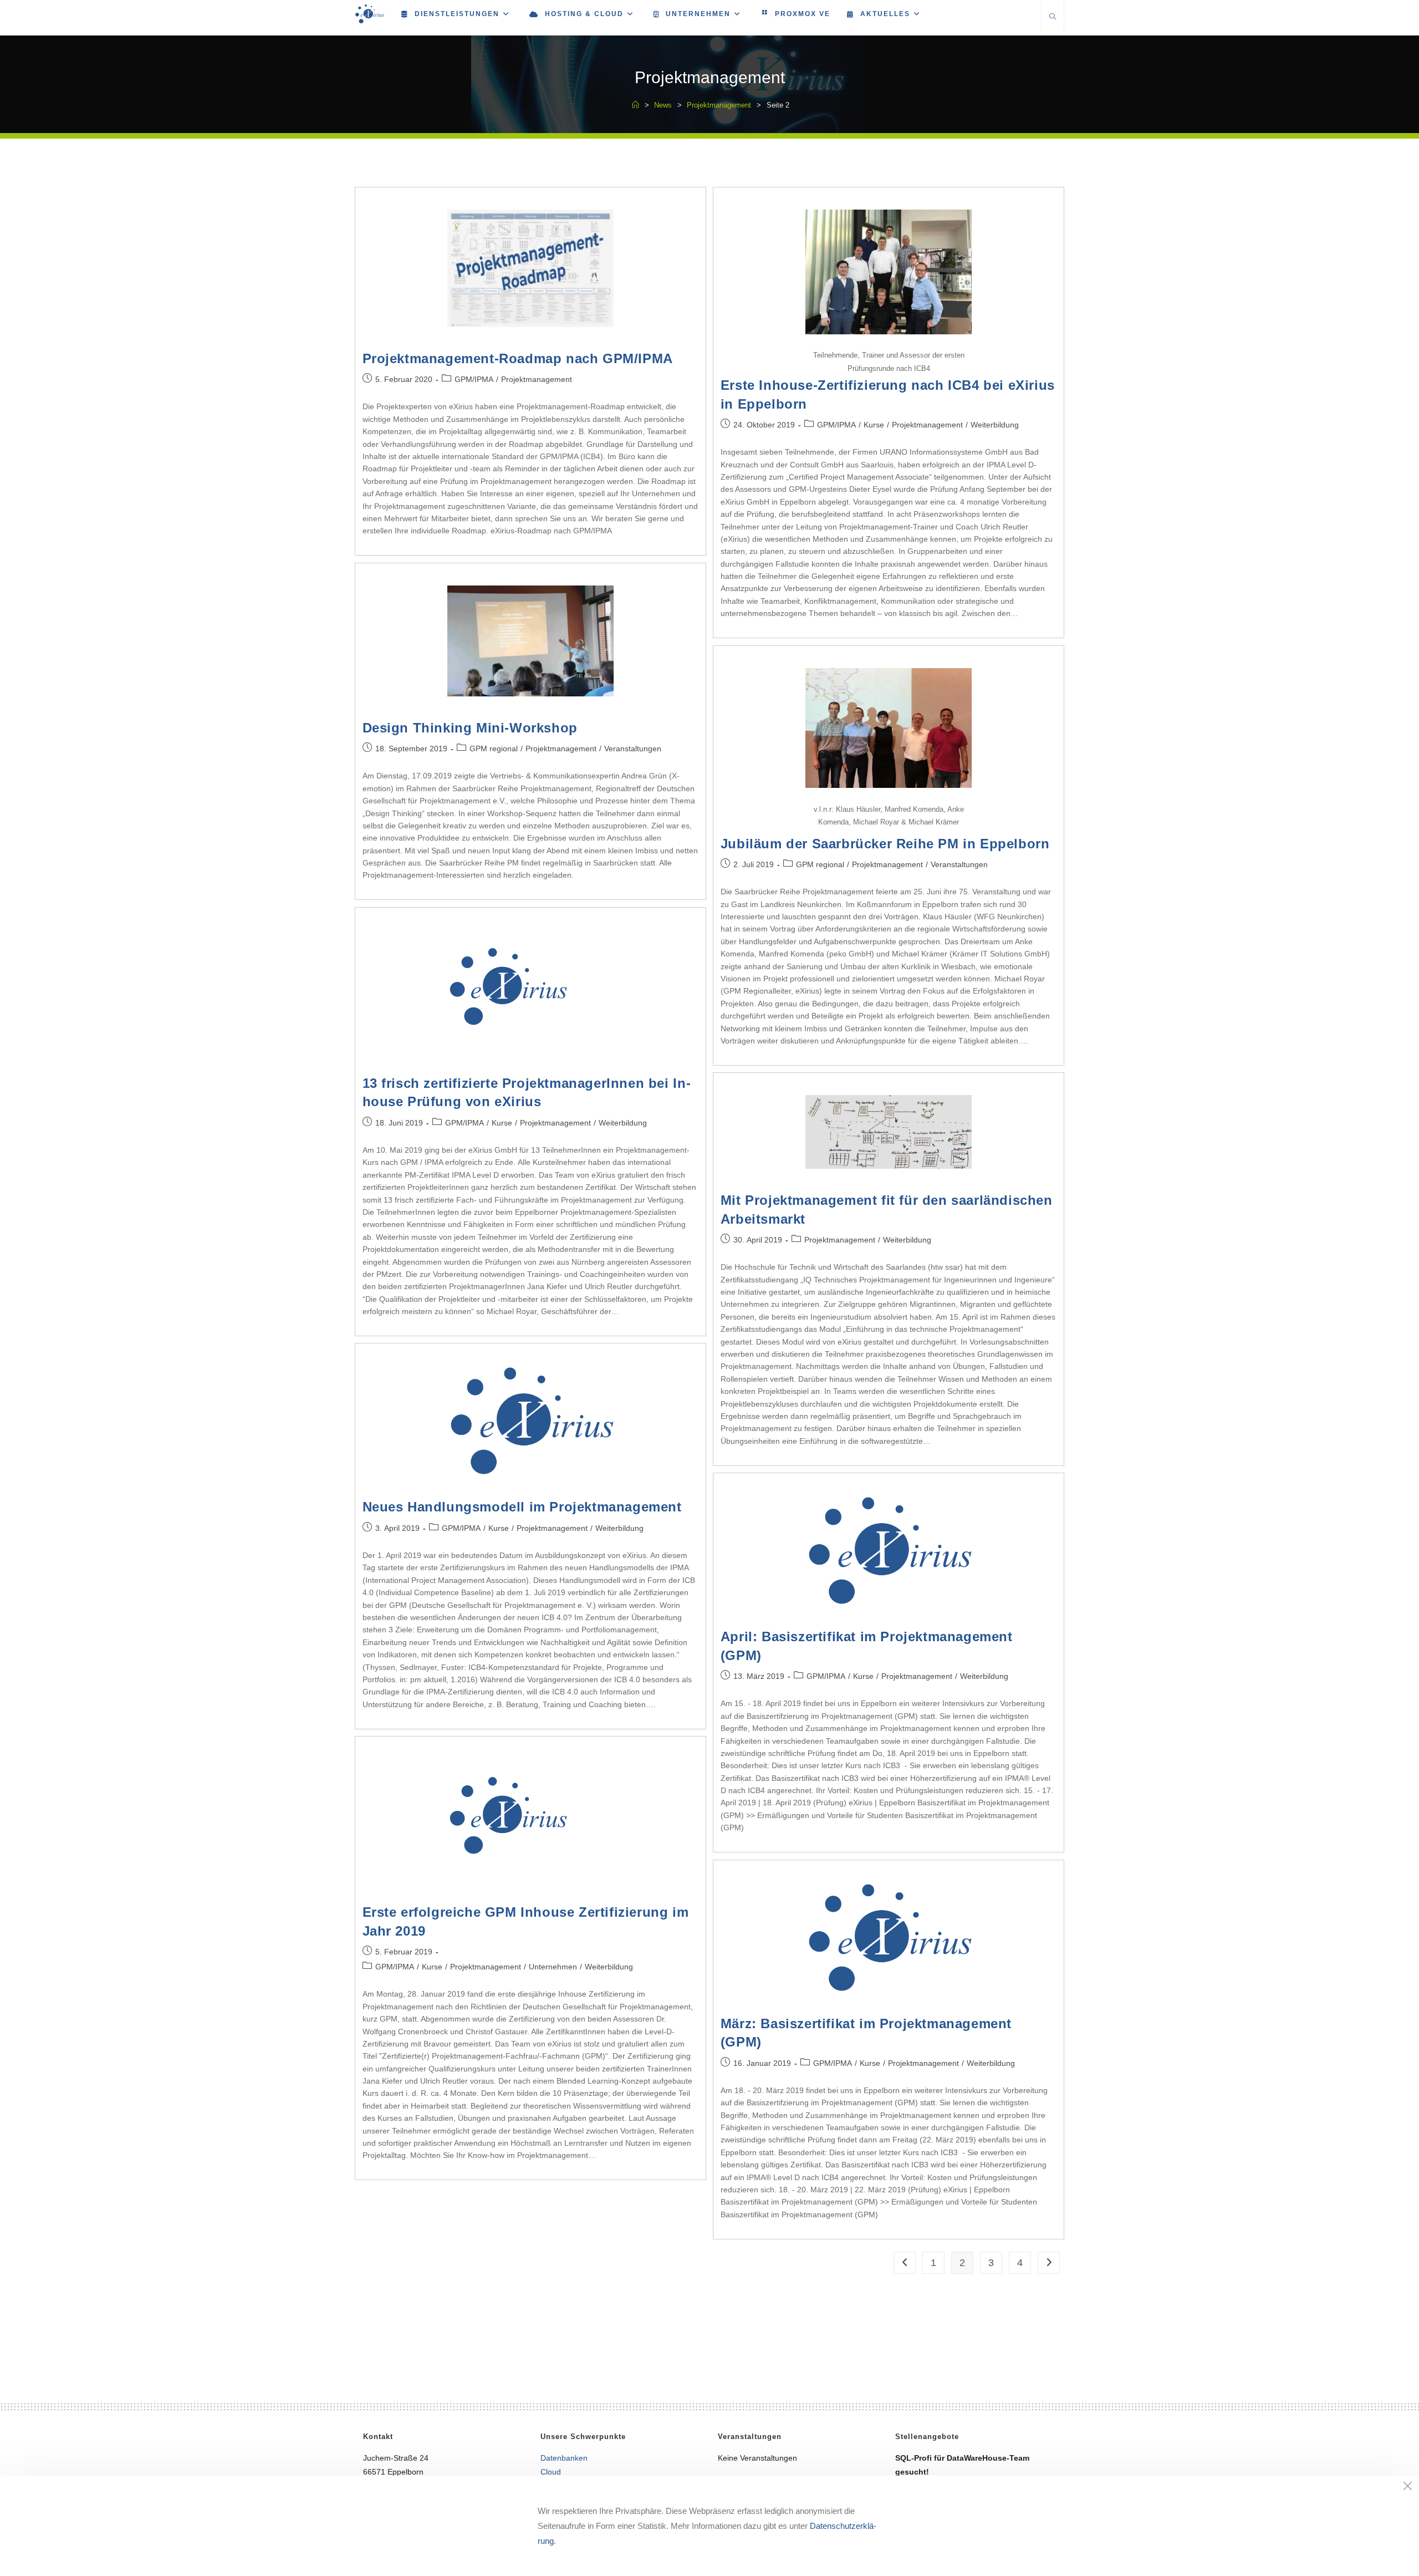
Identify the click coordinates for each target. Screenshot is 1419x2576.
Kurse (874, 425)
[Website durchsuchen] (1053, 18)
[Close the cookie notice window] (1407, 2487)
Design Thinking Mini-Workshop (470, 728)
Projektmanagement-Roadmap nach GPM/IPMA (518, 358)
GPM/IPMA (474, 379)
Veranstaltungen (633, 749)
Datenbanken (564, 2458)
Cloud (551, 2472)
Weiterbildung (995, 425)
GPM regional (494, 749)
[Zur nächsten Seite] (1049, 2263)
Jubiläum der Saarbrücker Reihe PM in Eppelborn (885, 844)
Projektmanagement (537, 379)
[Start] (636, 105)
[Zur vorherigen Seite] (905, 2263)
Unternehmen (553, 1967)
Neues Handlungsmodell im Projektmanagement (522, 1507)
